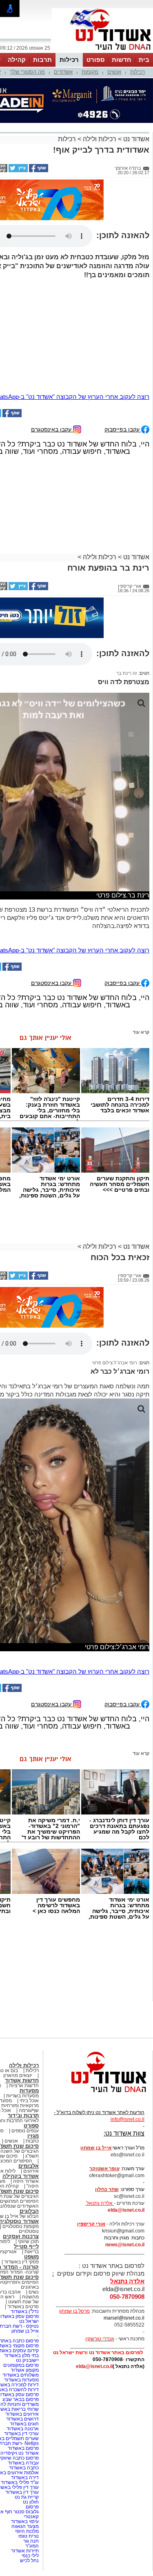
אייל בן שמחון (25, 2331)
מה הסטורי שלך (27, 72)
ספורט (95, 60)
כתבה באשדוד (23, 2468)
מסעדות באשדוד (21, 2380)
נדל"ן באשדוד (25, 2311)
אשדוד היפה (25, 2181)
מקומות (90, 72)
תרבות (42, 60)
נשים (34, 2292)
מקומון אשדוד (25, 2370)
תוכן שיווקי (28, 2241)
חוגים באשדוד (24, 2424)
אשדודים (63, 72)
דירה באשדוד (25, 2478)
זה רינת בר (127, 673)
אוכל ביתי (29, 2101)
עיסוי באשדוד (25, 2521)
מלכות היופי (27, 2531)
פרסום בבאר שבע (21, 2399)
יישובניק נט (27, 2360)
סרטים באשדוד (23, 2307)
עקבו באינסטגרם (52, 429)
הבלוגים (29, 2211)
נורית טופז (29, 2536)
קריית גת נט (27, 2497)
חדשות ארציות (24, 2086)
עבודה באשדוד (23, 2463)
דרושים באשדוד (22, 2419)
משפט (31, 2257)
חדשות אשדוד (22, 2080)
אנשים (114, 72)
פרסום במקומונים (21, 2365)
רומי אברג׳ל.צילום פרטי (114, 1363)
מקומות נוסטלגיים (20, 2226)
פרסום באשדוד (23, 2448)
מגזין (33, 2136)
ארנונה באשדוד (23, 2429)
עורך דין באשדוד (22, 2492)
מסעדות (29, 2091)
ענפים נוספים (25, 2131)
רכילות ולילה (100, 139)
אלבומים (29, 2166)
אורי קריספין (91, 2224)
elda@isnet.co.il (126, 2210)
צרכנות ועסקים (21, 2236)
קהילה (17, 60)
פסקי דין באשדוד (21, 2262)
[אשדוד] (102, 52)
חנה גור (31, 2541)
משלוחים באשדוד (21, 2375)
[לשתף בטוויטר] (18, 171)
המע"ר (32, 2546)
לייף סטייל (26, 2247)
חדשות (122, 60)
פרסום (32, 2507)
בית (144, 60)
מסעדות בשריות (22, 2096)
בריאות (32, 2252)
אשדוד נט (135, 139)
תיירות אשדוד (25, 2551)
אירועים (31, 2171)
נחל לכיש (29, 2561)
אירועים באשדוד (22, 2414)
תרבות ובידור (23, 2115)
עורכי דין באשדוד (21, 2434)
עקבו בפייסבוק (123, 429)
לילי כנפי (30, 2556)
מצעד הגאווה (25, 2526)
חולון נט (30, 2502)
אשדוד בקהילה (21, 2176)
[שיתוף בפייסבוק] (38, 171)
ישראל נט (29, 2321)
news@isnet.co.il (125, 2245)
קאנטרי (31, 2517)
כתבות (32, 2141)
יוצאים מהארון (18, 2075)
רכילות (69, 60)
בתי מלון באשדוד (21, 2355)
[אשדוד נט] (98, 2095)
